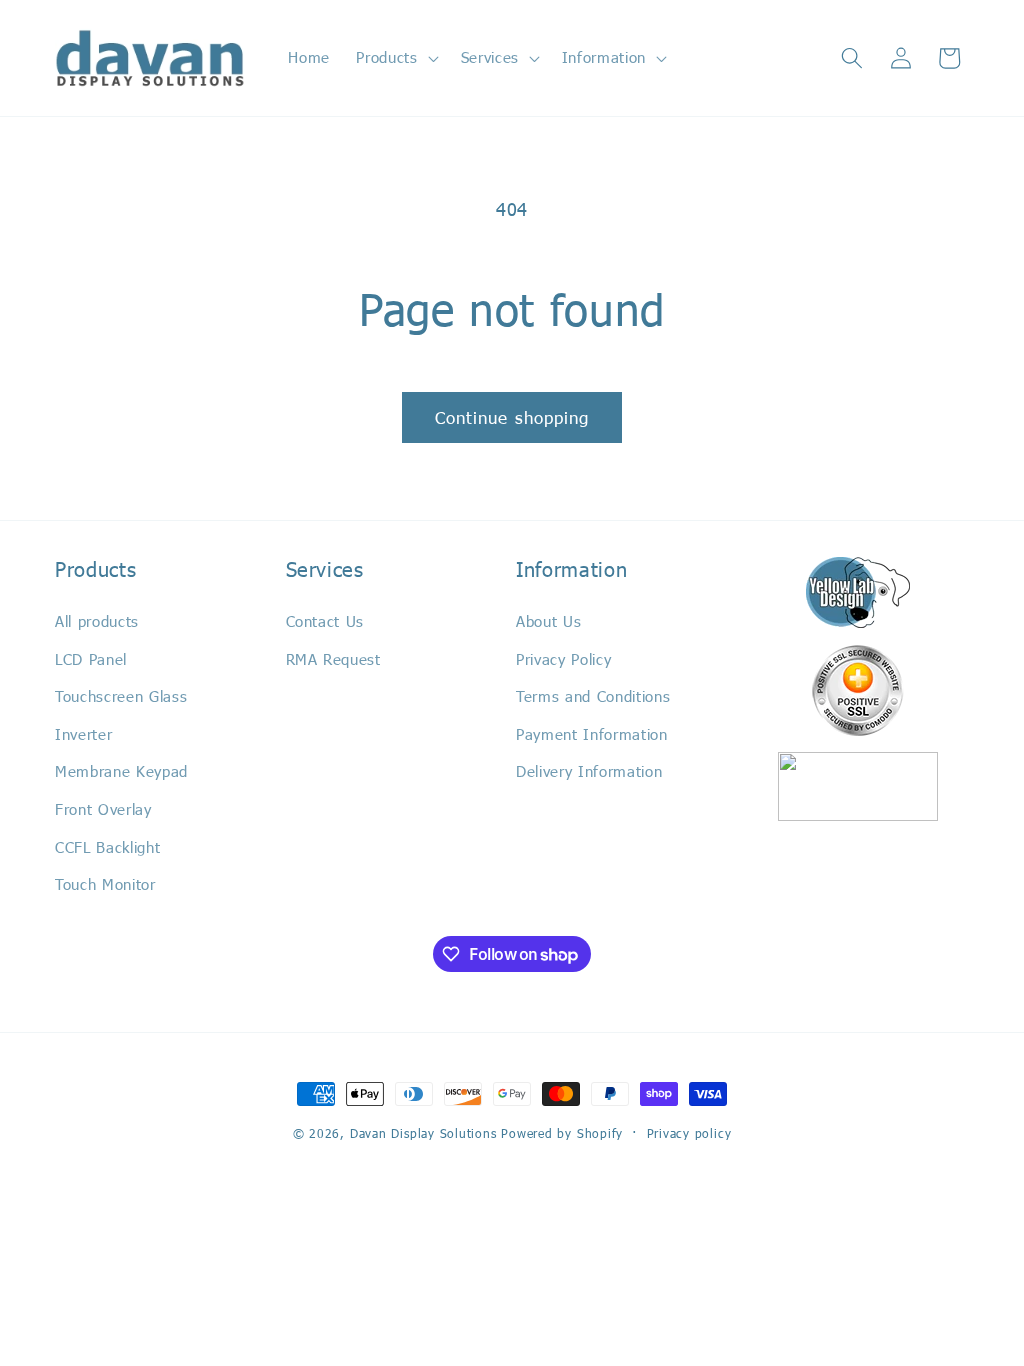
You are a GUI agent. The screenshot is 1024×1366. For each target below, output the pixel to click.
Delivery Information (589, 771)
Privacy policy (689, 1133)
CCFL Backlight (107, 847)
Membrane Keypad (121, 771)
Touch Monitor (105, 884)
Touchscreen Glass (121, 696)
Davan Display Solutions (423, 1133)
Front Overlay (103, 809)
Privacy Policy (563, 659)
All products (97, 621)
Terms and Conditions (593, 696)
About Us (548, 621)
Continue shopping (512, 417)
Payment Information (592, 734)
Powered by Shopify (562, 1133)
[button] (395, 58)
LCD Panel (91, 659)
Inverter (83, 734)
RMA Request (333, 659)
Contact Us (325, 621)
